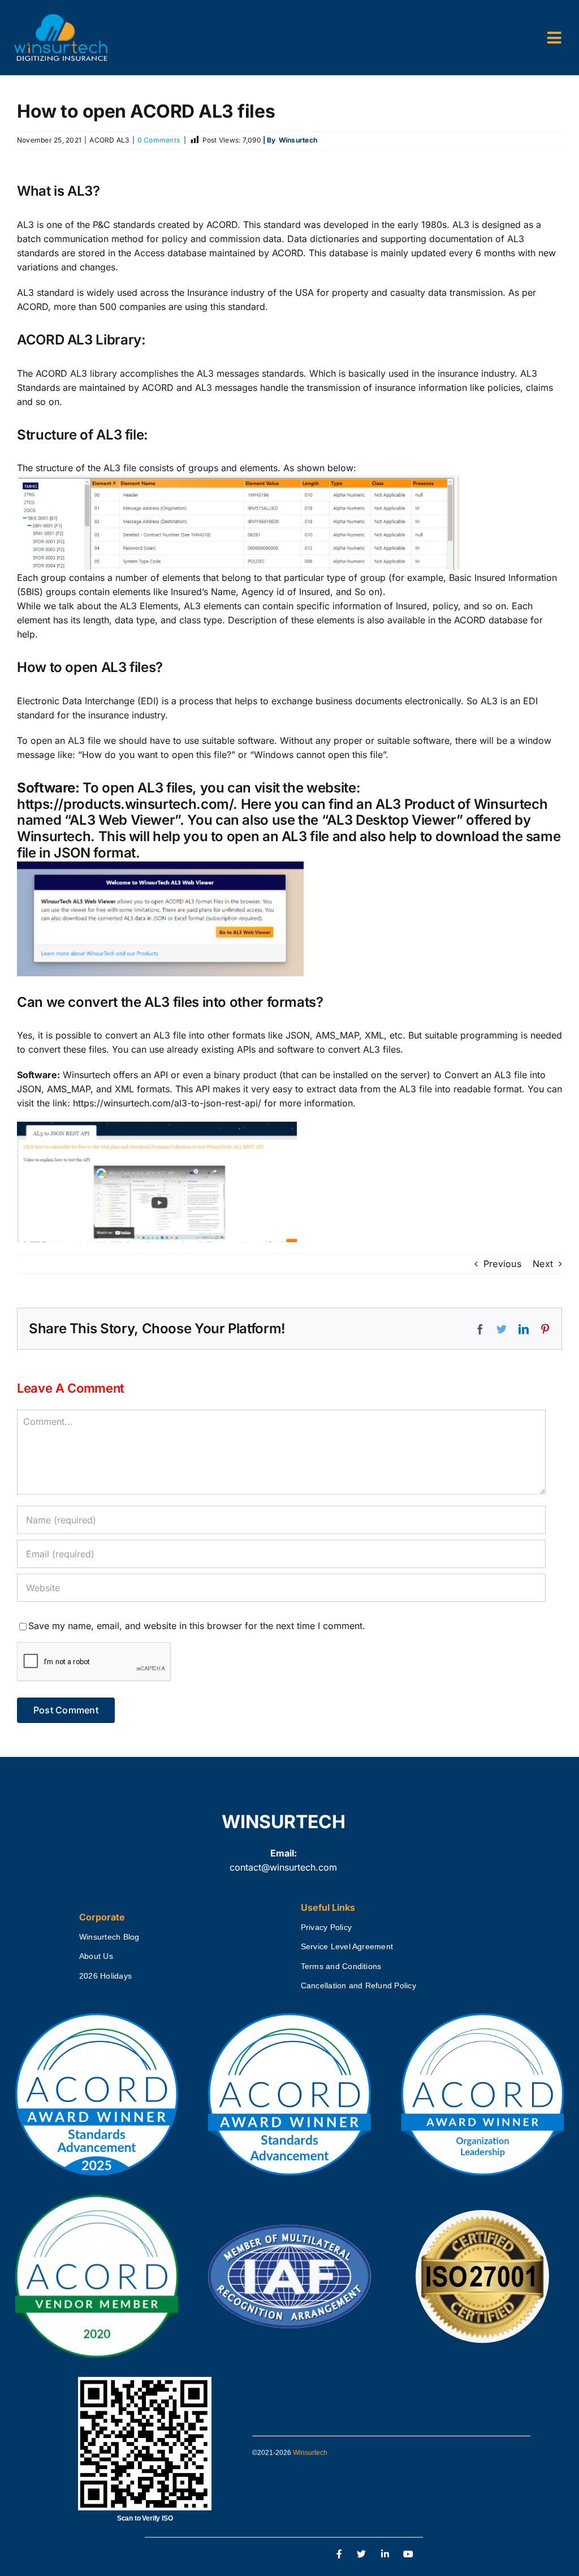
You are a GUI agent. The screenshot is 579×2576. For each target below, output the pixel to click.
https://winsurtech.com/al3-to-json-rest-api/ (167, 1103)
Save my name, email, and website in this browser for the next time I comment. (197, 1626)
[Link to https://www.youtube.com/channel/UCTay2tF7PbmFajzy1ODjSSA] (409, 2555)
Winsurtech (310, 2453)
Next (543, 1264)
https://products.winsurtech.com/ (125, 804)
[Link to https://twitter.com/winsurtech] (361, 2555)
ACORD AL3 (109, 140)
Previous (502, 1264)
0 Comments (159, 140)
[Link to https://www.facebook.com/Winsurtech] (340, 2555)
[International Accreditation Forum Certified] (289, 2225)
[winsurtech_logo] (61, 19)
